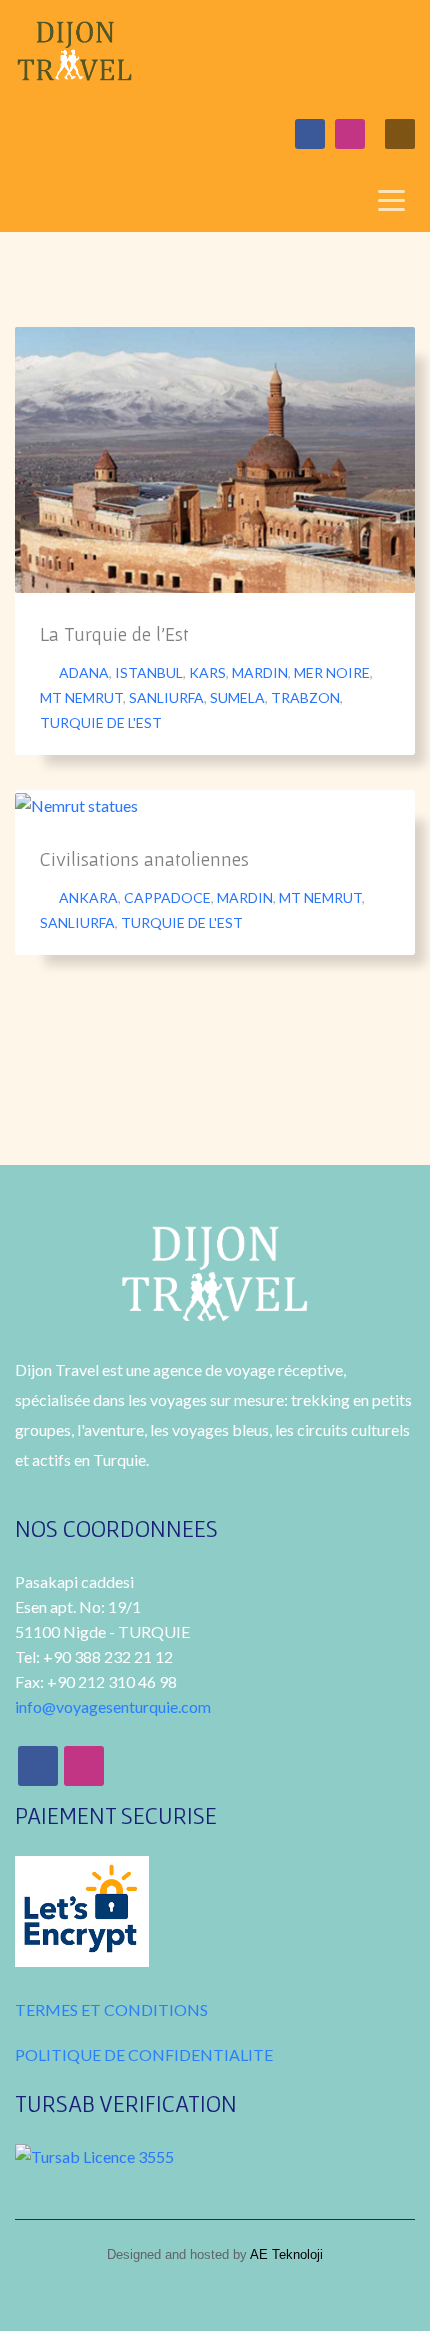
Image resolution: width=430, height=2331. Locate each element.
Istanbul (149, 672)
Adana (84, 672)
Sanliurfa (166, 697)
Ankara (88, 897)
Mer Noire (332, 672)
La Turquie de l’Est (114, 634)
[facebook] (310, 134)
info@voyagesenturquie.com (113, 1706)
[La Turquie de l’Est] (215, 460)
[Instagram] (350, 134)
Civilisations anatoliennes (144, 859)
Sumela (237, 697)
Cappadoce (167, 897)
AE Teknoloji (285, 2254)
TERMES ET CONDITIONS (111, 2009)
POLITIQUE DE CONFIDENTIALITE (144, 2054)
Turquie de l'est (101, 722)
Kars (207, 672)
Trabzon (305, 697)
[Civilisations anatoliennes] (77, 804)
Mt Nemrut (81, 697)
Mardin (260, 672)
